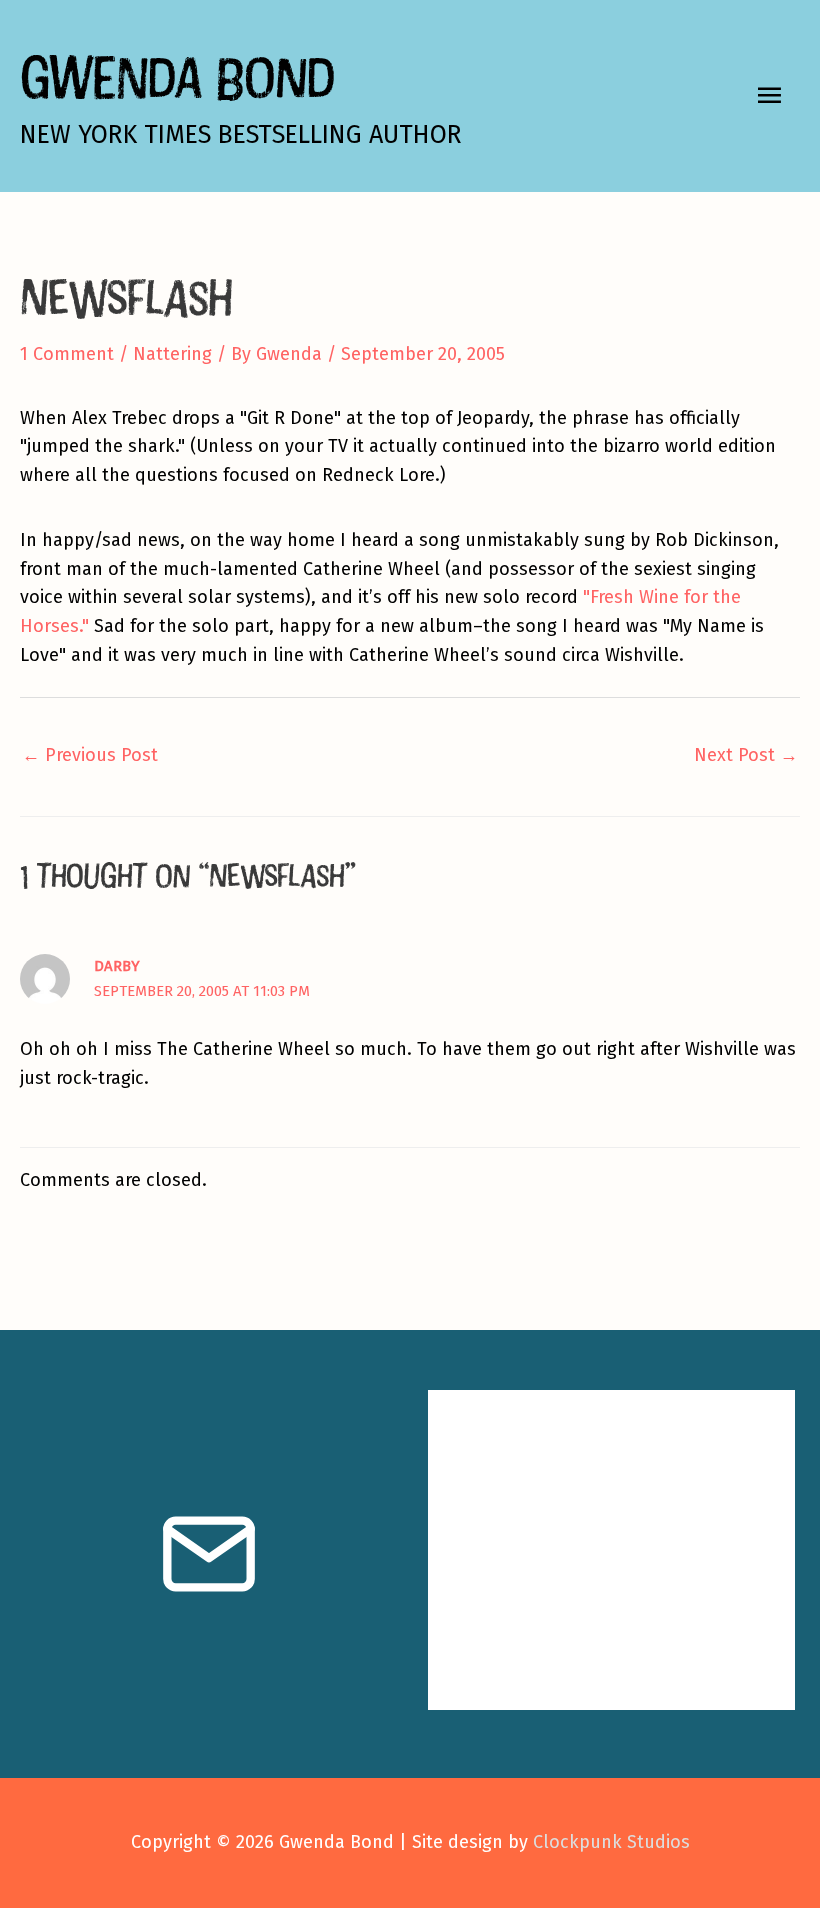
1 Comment (67, 354)
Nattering (172, 354)
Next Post (746, 755)
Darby (117, 966)
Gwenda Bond (177, 76)
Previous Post (90, 755)
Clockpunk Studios (611, 1842)
